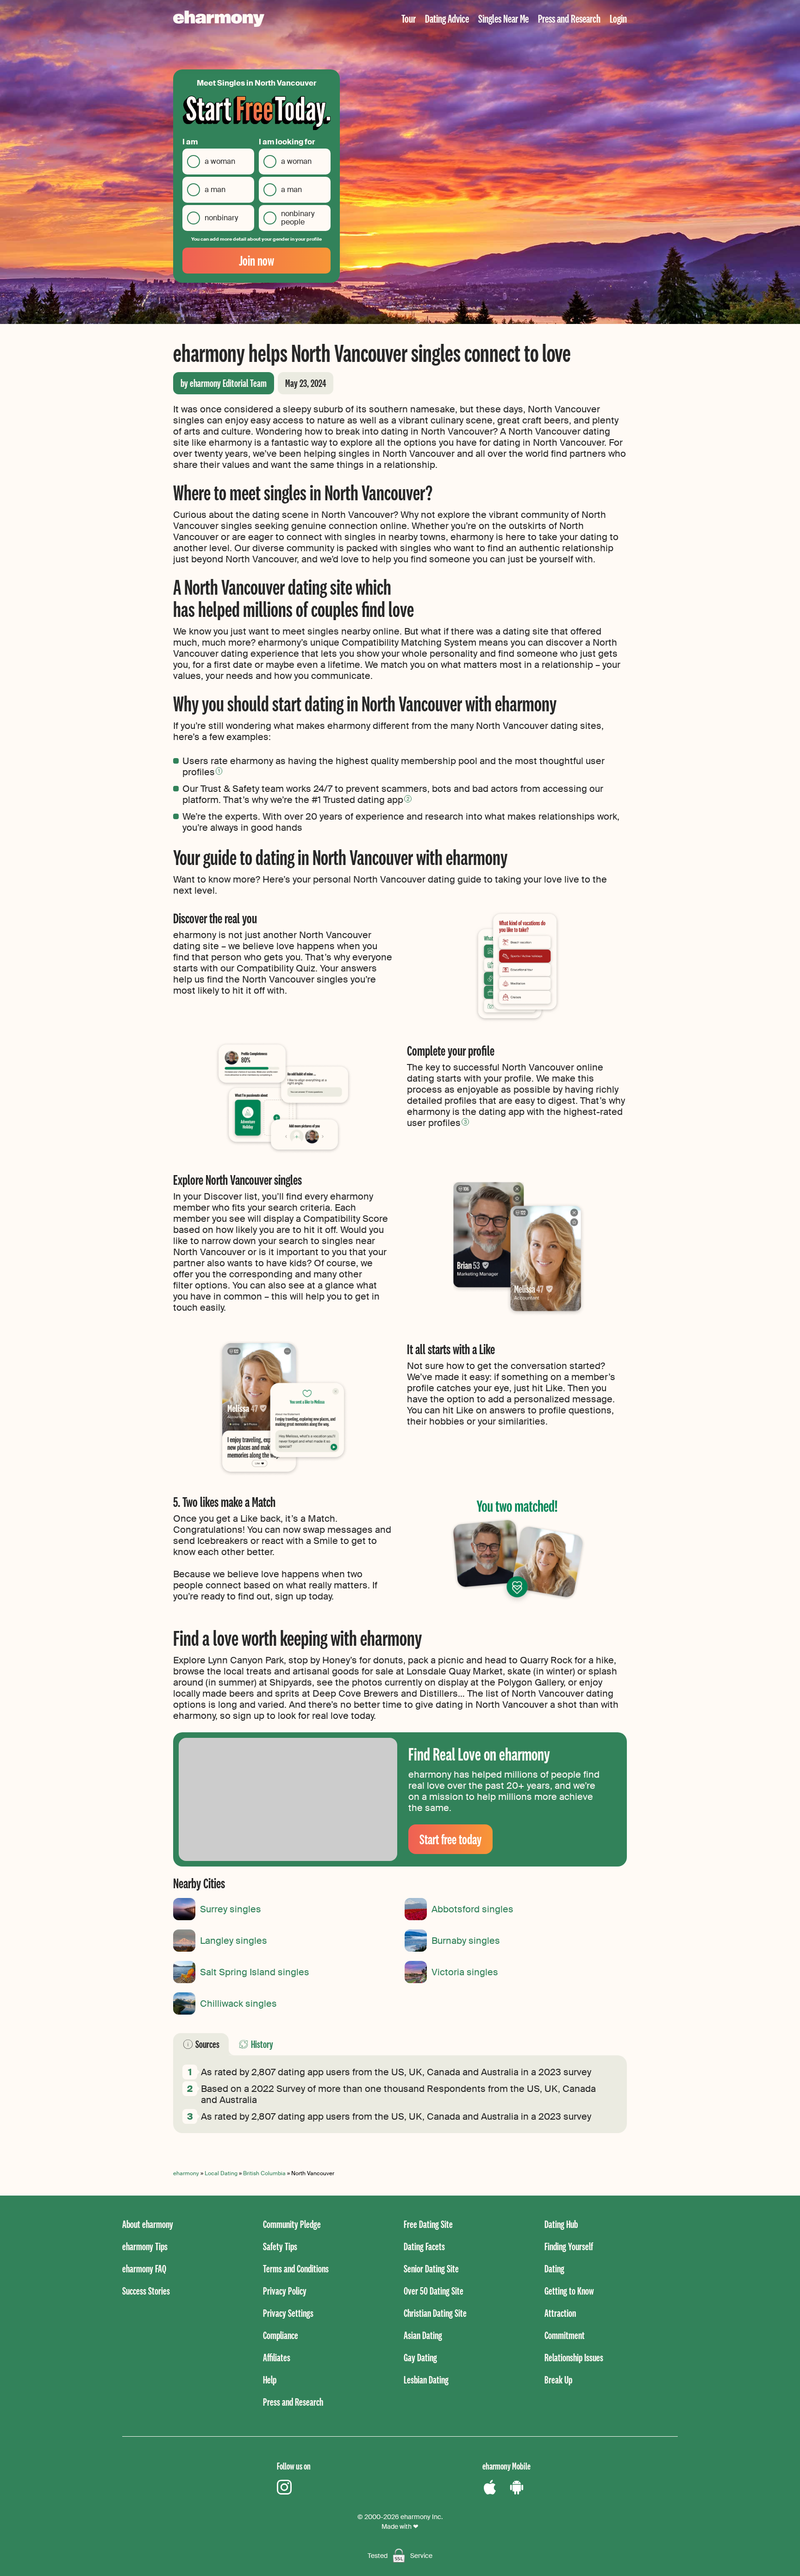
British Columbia (264, 2173)
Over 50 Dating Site (434, 2291)
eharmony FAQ (144, 2268)
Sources (207, 2044)
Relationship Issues (574, 2357)
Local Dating (221, 2173)
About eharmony (148, 2224)
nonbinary (221, 218)
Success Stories (146, 2291)
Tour (409, 18)
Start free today (450, 1839)
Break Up (558, 2380)
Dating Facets (424, 2246)
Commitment (565, 2335)
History (262, 2044)
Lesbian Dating (426, 2380)
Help (270, 2380)
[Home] (219, 19)
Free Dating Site (428, 2224)
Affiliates (277, 2357)
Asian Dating (423, 2335)
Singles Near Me (503, 18)
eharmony (186, 2173)
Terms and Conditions (296, 2268)
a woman (220, 161)
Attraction (560, 2313)
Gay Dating (420, 2357)
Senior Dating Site (431, 2268)
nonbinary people (298, 218)
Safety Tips (280, 2246)
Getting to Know (569, 2291)
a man (215, 190)
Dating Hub (561, 2224)
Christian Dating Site (435, 2313)
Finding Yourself (569, 2246)
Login (618, 18)
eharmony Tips (145, 2246)
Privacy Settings (288, 2313)
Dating (554, 2268)
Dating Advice (447, 18)
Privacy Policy (285, 2291)
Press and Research (569, 18)
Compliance (281, 2335)
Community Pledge (292, 2224)
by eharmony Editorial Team (224, 383)
